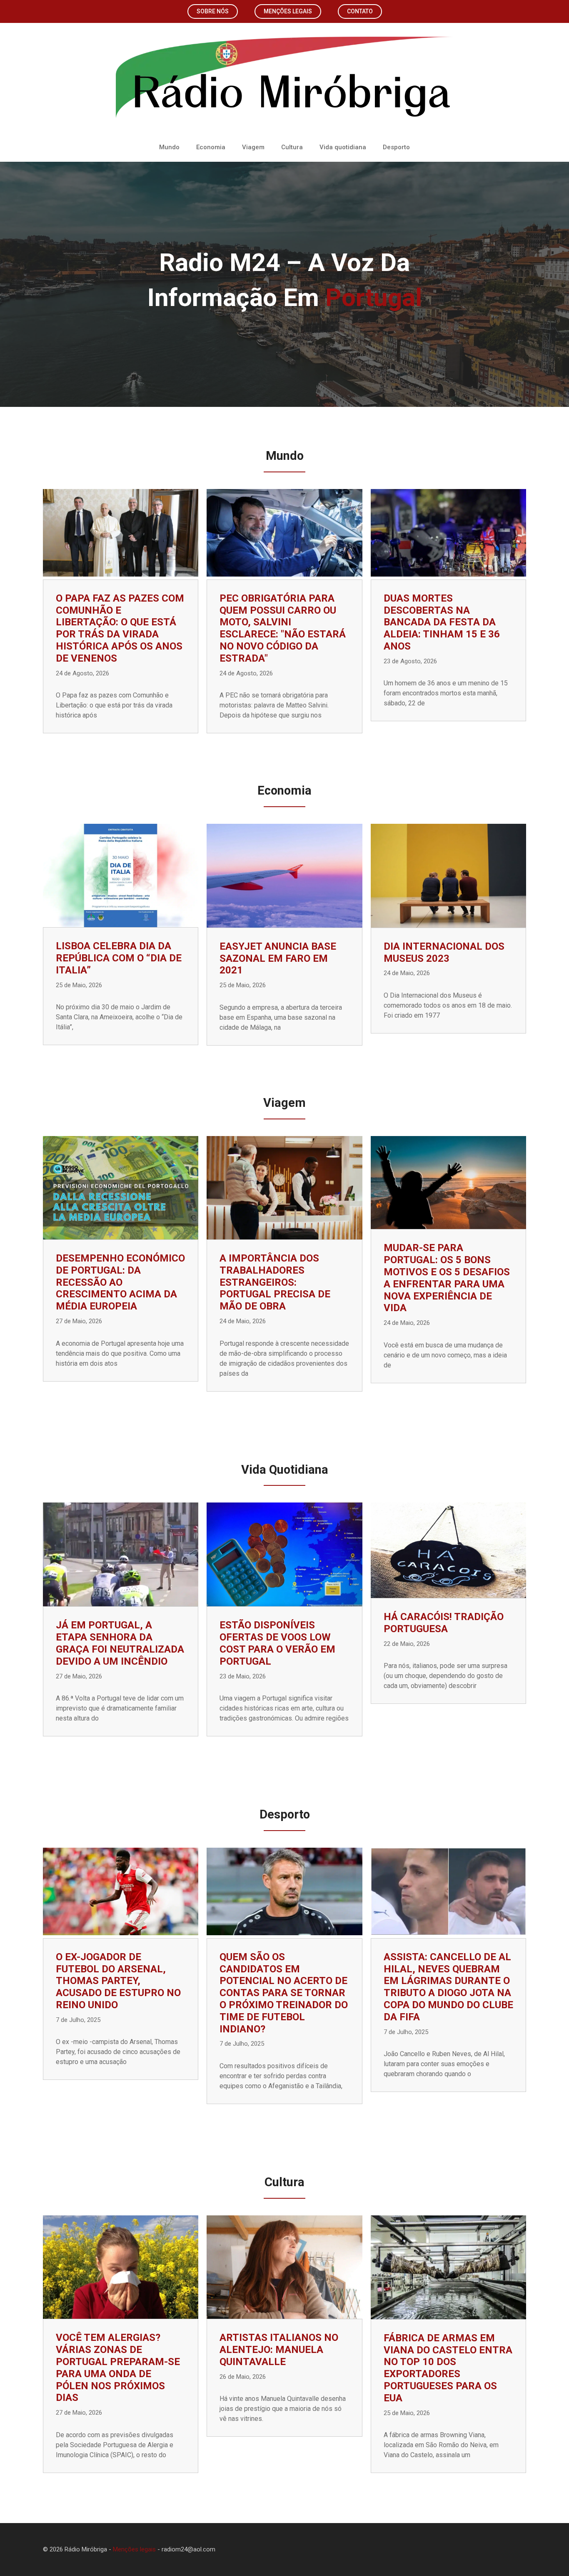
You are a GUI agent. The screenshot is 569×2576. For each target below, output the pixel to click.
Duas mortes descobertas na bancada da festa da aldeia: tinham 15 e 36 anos (442, 622)
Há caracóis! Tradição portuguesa (444, 1623)
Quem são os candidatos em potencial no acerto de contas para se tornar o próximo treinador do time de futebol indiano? (284, 1993)
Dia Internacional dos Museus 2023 (444, 952)
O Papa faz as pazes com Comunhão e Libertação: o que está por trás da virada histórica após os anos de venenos (120, 628)
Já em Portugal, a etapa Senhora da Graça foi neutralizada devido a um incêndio (120, 1643)
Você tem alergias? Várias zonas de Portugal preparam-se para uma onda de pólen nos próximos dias (118, 2368)
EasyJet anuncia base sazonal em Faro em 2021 (278, 958)
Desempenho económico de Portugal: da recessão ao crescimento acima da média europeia (120, 1282)
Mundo (169, 147)
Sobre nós (213, 11)
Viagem (253, 147)
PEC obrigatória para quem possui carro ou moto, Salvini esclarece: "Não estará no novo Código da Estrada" (283, 628)
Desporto (396, 147)
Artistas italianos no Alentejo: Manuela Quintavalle (279, 2350)
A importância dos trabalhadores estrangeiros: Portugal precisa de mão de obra (275, 1282)
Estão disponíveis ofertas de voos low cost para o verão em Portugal (277, 1643)
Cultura (292, 147)
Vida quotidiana (343, 147)
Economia (211, 147)
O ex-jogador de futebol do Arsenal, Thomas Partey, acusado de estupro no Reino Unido (118, 1981)
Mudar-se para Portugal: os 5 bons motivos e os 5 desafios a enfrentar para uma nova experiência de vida (447, 1278)
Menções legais (288, 11)
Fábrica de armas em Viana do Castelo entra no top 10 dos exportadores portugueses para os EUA (448, 2368)
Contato (360, 11)
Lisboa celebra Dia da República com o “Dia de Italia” (119, 958)
